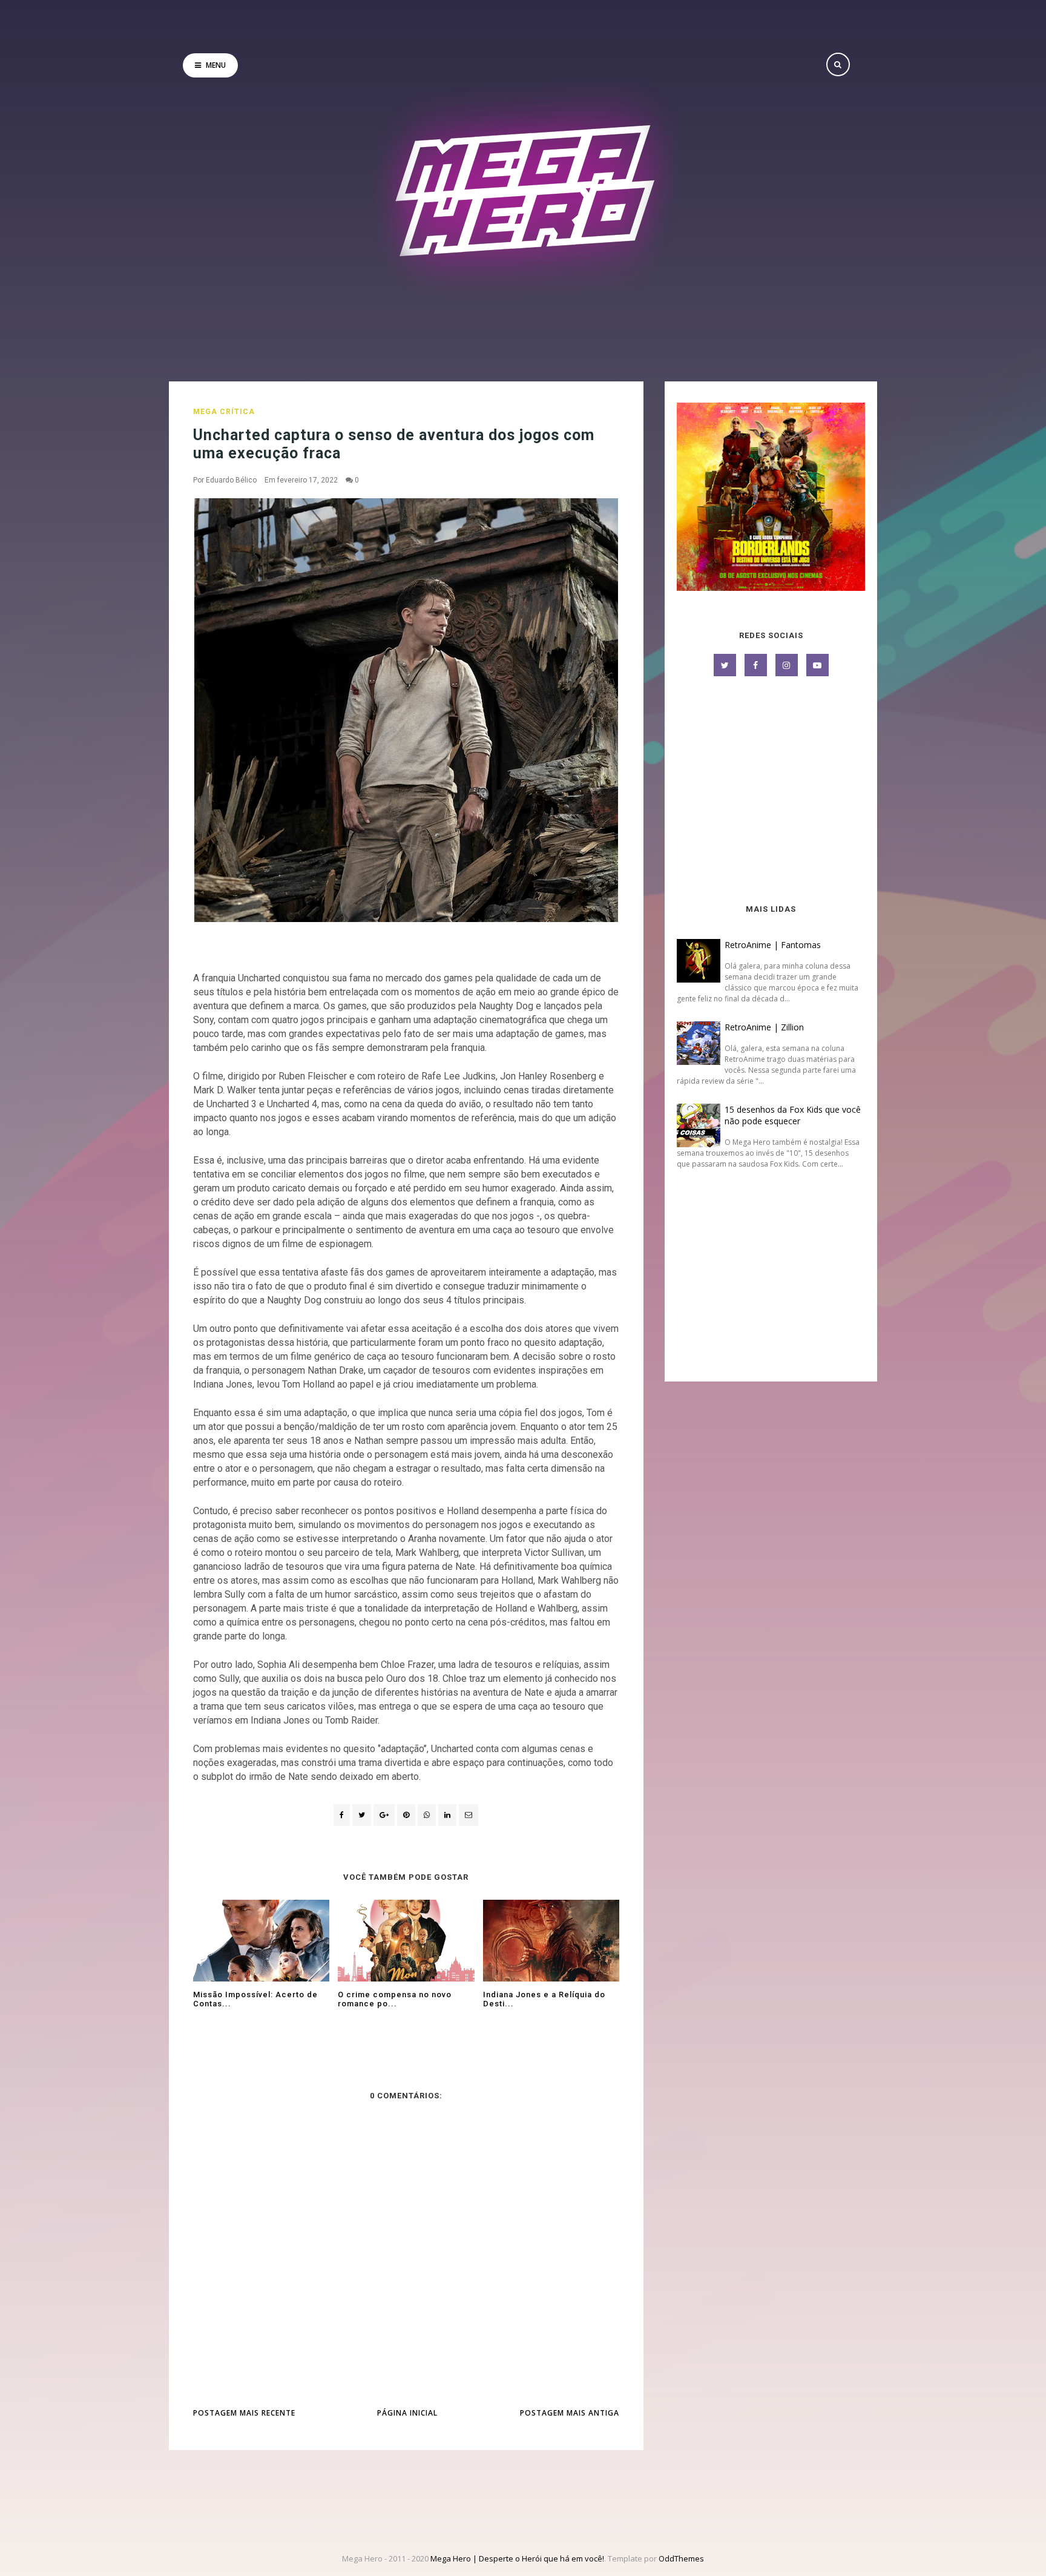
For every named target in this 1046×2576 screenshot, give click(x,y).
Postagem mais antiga (570, 2413)
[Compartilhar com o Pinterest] (469, 1815)
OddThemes (681, 2558)
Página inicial (407, 2413)
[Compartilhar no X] (362, 1815)
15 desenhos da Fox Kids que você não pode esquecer (793, 1115)
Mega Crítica (224, 412)
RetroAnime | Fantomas (773, 945)
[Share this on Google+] (384, 1815)
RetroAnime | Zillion (764, 1027)
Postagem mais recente (244, 2413)
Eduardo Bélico (231, 480)
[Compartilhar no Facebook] (342, 1815)
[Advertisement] (771, 791)
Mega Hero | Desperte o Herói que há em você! (517, 2558)
